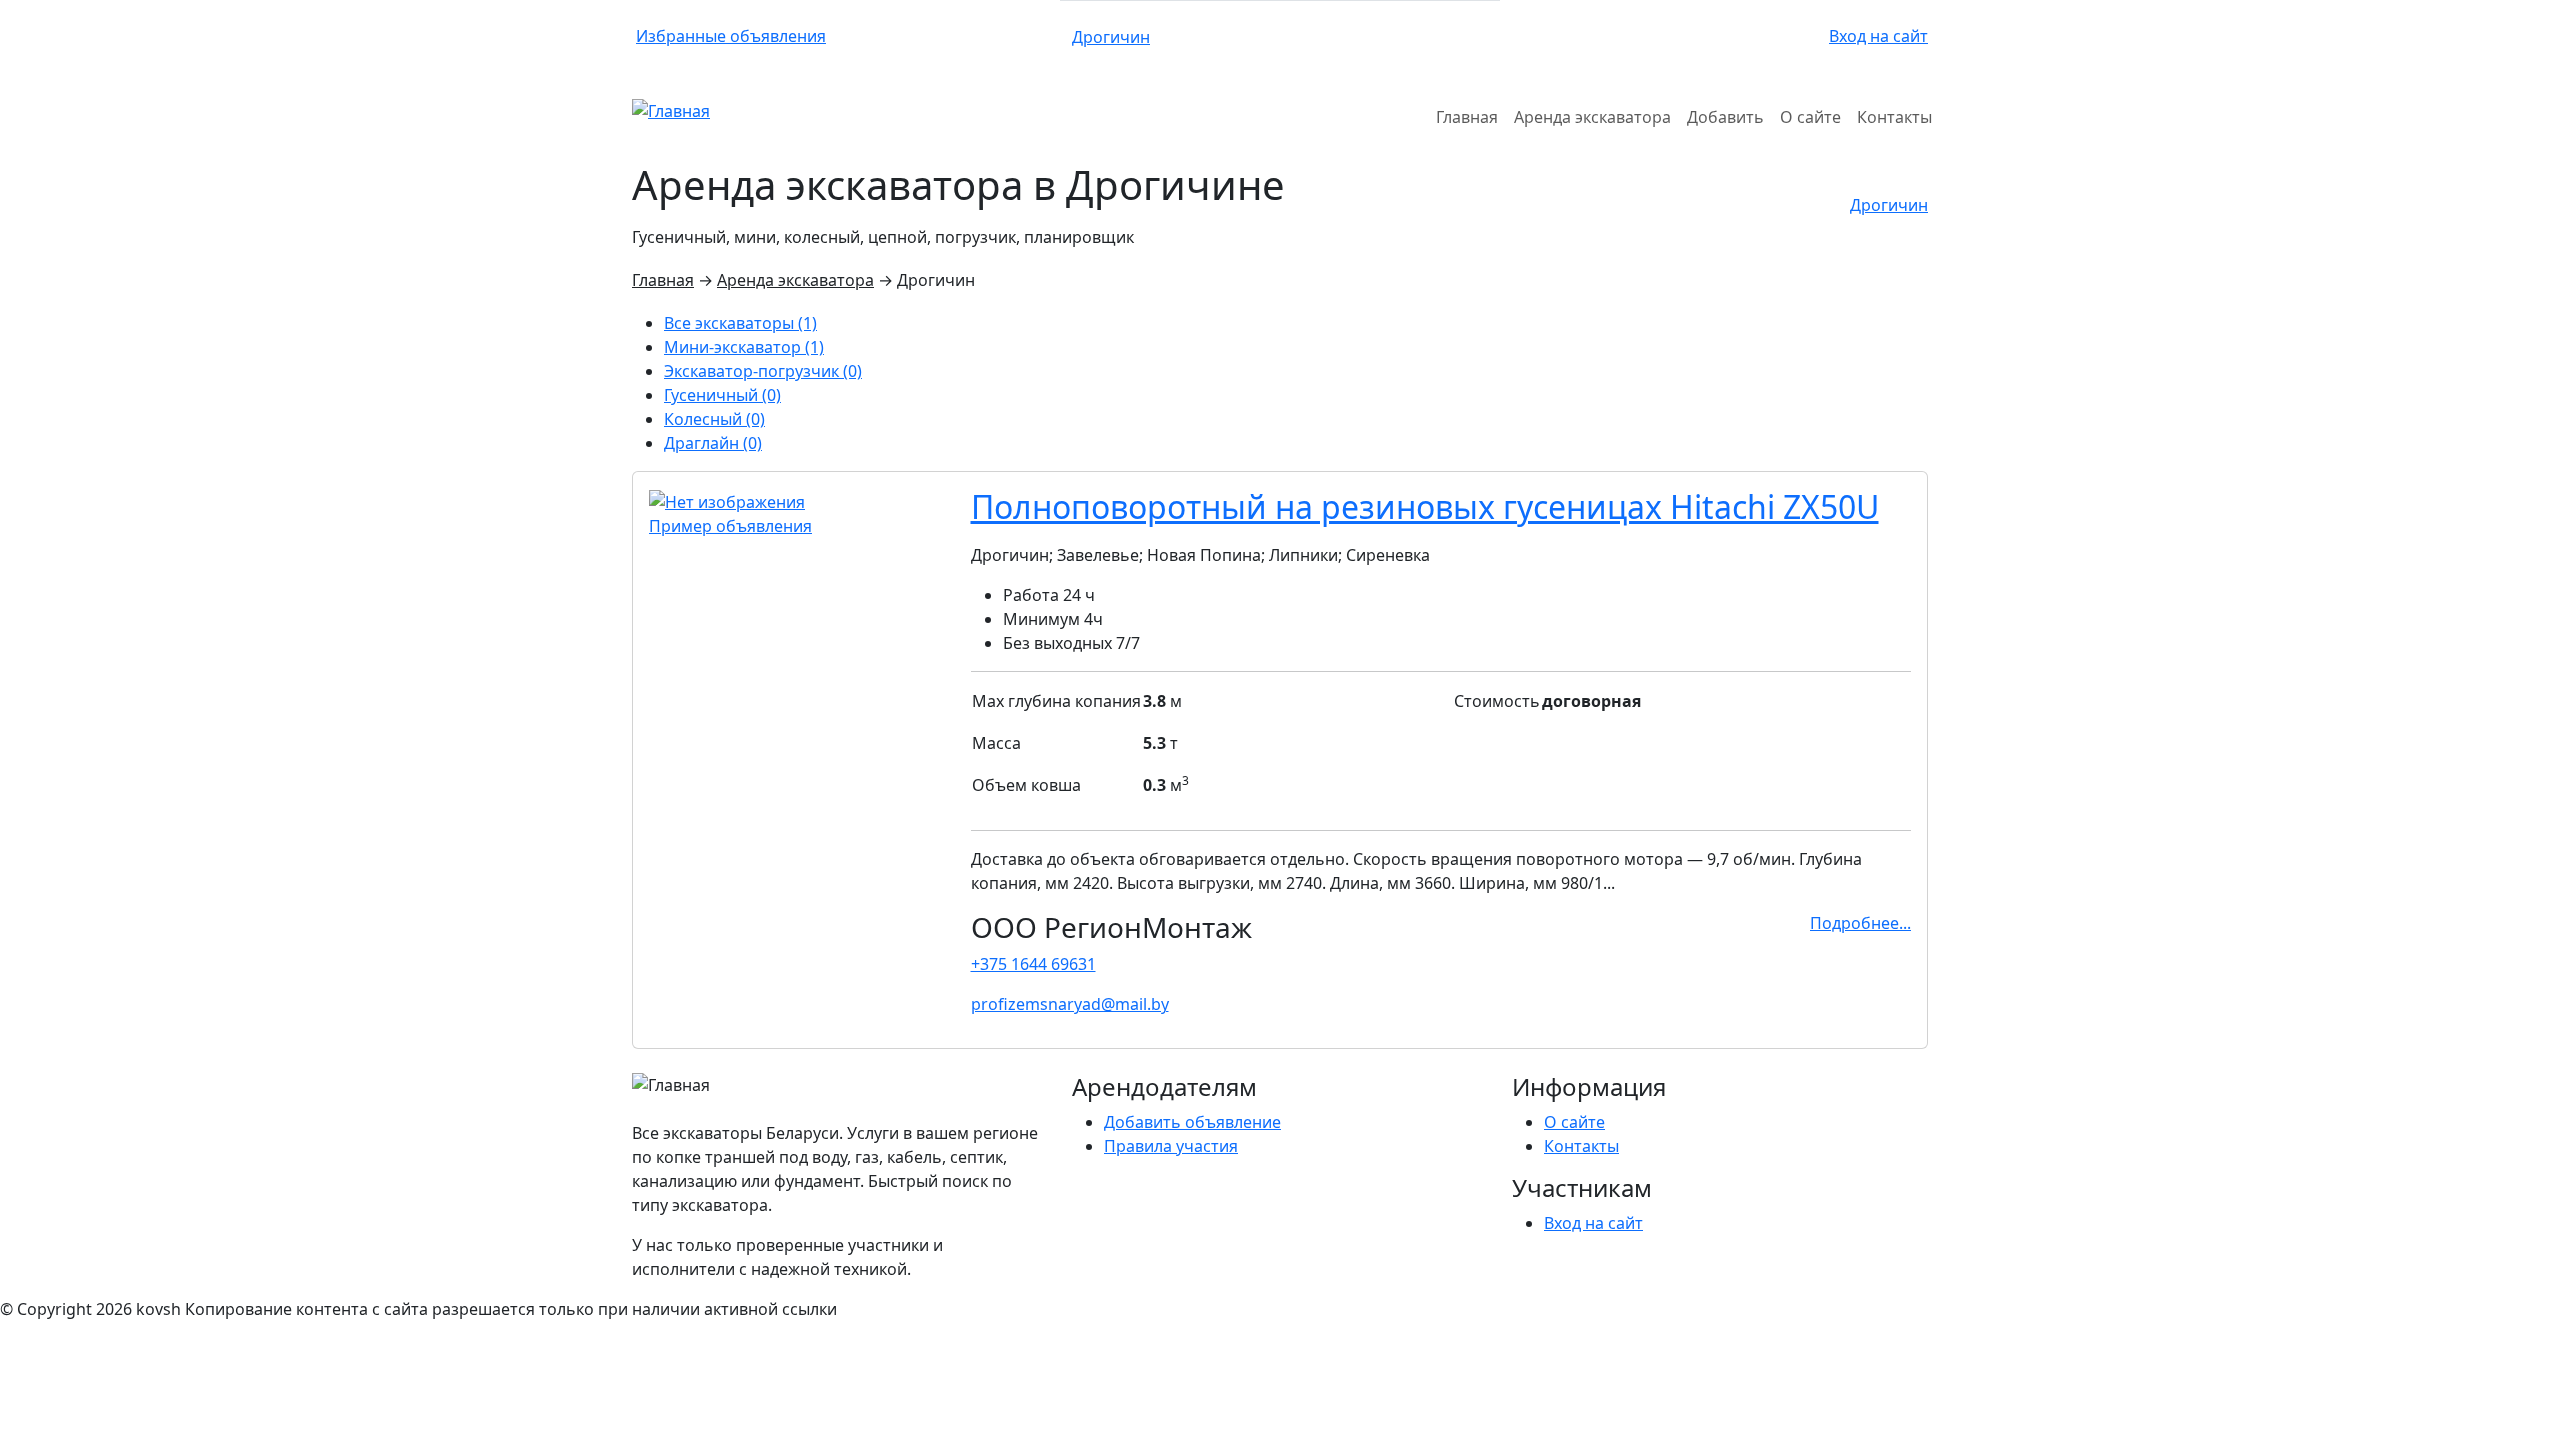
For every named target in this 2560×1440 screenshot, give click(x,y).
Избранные (731, 36)
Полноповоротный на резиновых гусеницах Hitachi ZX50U (1425, 506)
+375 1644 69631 (1033, 964)
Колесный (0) (714, 419)
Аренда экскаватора (795, 280)
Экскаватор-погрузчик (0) (763, 371)
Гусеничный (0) (722, 395)
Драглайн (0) (713, 443)
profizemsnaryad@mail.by (1070, 1004)
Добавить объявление (1192, 1122)
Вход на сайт (1878, 36)
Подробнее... (1860, 923)
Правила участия (1171, 1146)
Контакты (1581, 1146)
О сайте (1574, 1122)
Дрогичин (1111, 37)
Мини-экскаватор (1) (744, 347)
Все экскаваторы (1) (740, 323)
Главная (663, 280)
